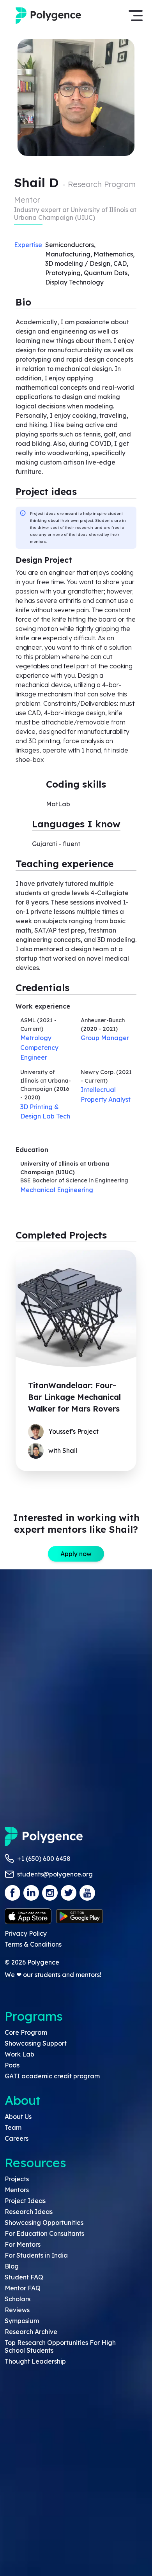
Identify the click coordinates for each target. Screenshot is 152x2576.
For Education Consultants (44, 2233)
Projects (17, 2179)
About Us (18, 2117)
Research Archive (31, 2332)
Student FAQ (24, 2277)
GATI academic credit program (52, 2076)
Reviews (17, 2310)
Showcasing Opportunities (44, 2223)
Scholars (18, 2299)
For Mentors (23, 2244)
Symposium (22, 2321)
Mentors (17, 2190)
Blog (12, 2266)
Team (13, 2127)
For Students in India (36, 2255)
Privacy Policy (26, 1933)
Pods (12, 2065)
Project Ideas (25, 2201)
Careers (17, 2138)
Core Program (26, 2032)
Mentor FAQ (23, 2288)
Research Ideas (29, 2212)
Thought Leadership (35, 2361)
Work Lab (19, 2054)
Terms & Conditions (33, 1944)
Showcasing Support (36, 2043)
